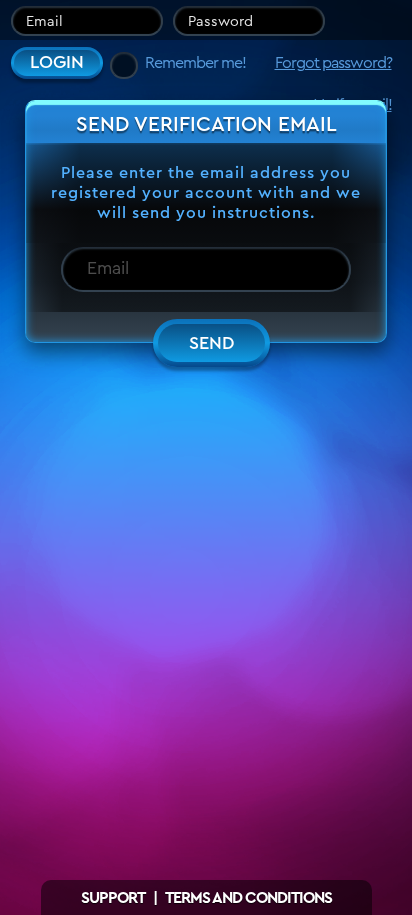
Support (113, 898)
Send (211, 343)
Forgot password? (333, 63)
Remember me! (195, 63)
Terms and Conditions (248, 898)
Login (57, 62)
